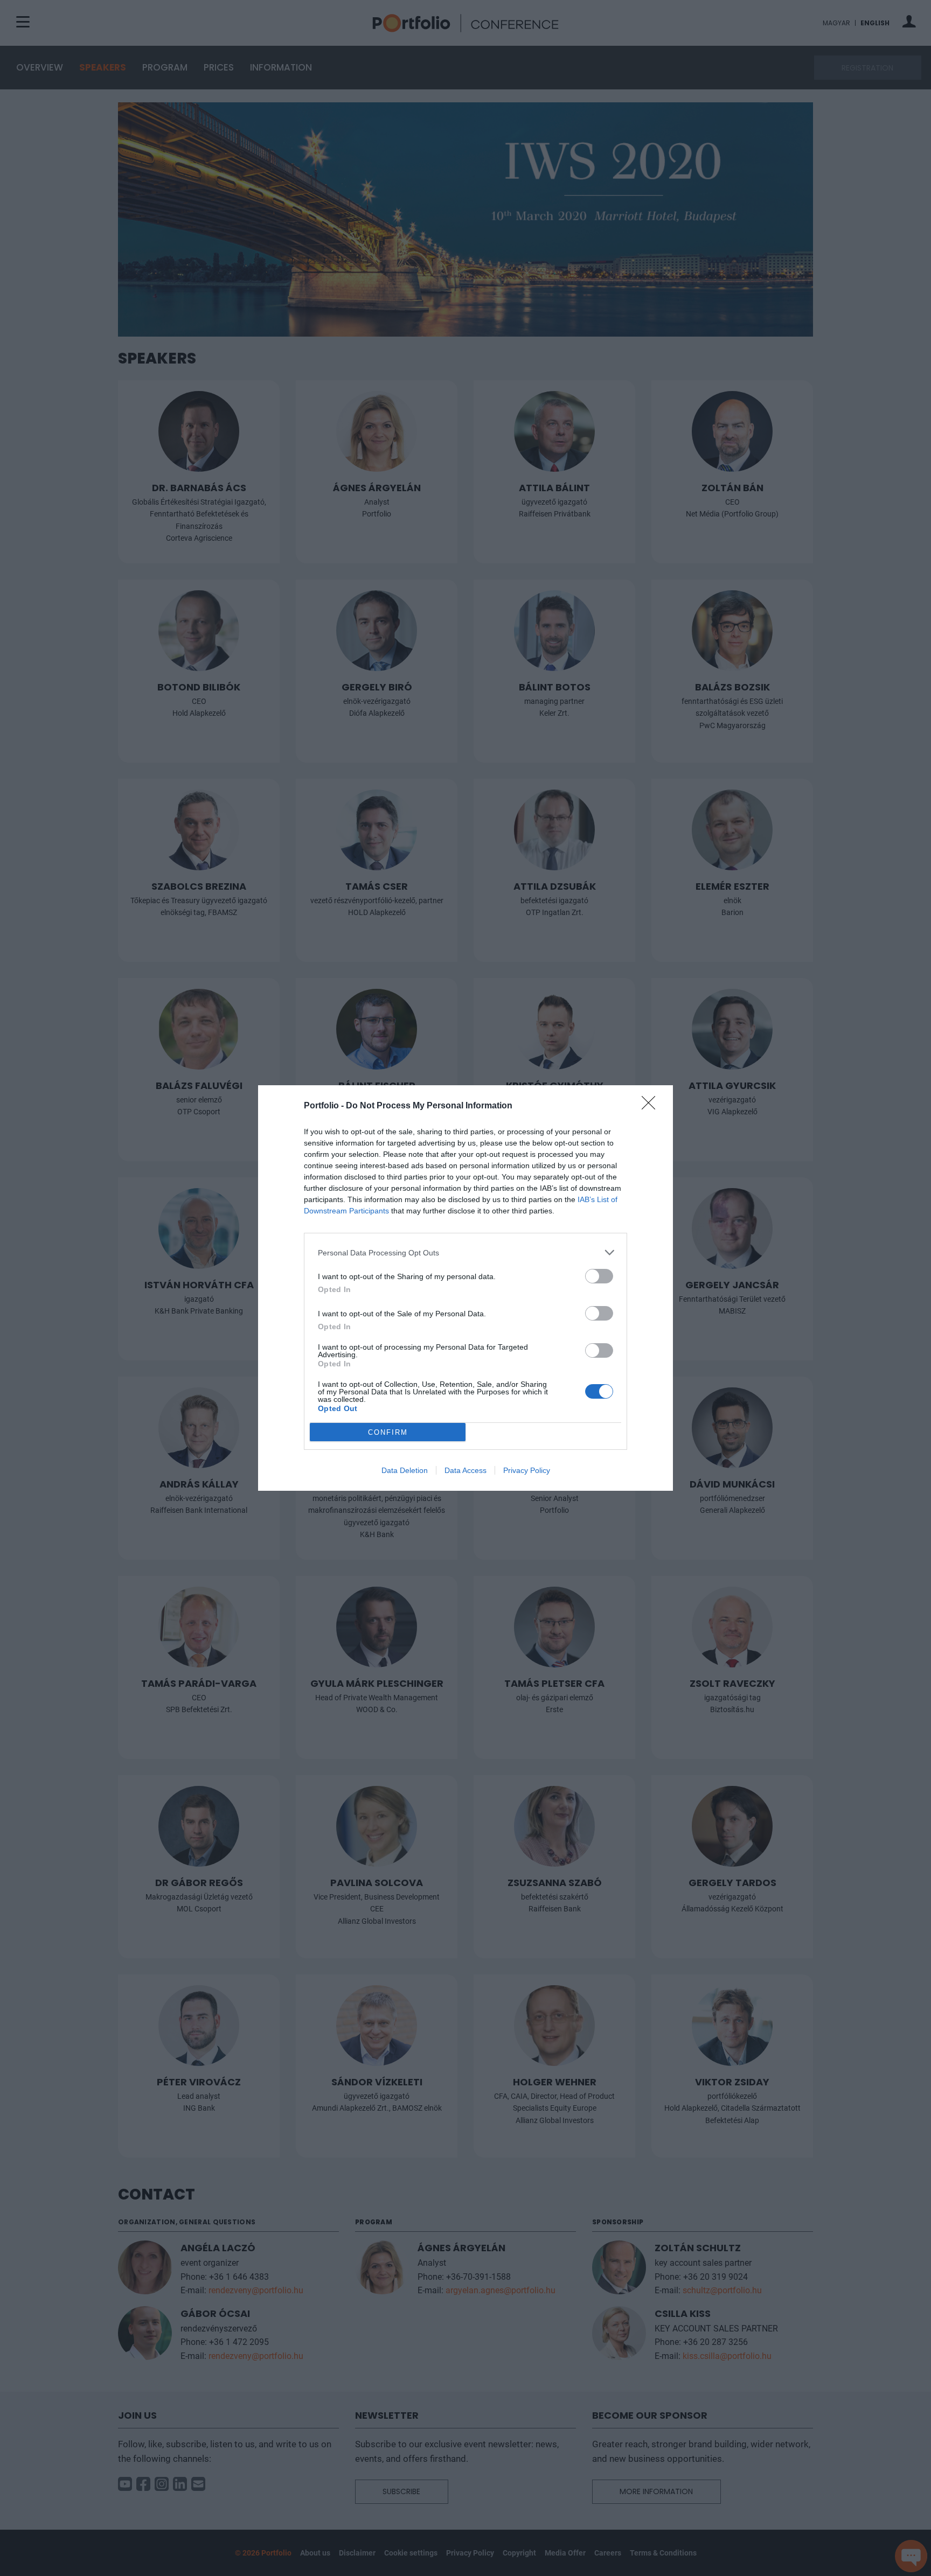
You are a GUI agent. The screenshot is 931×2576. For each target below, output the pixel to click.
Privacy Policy (527, 1470)
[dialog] (465, 1288)
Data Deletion (405, 1470)
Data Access (465, 1470)
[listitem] (465, 1252)
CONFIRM (388, 1432)
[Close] (652, 1106)
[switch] (599, 1276)
